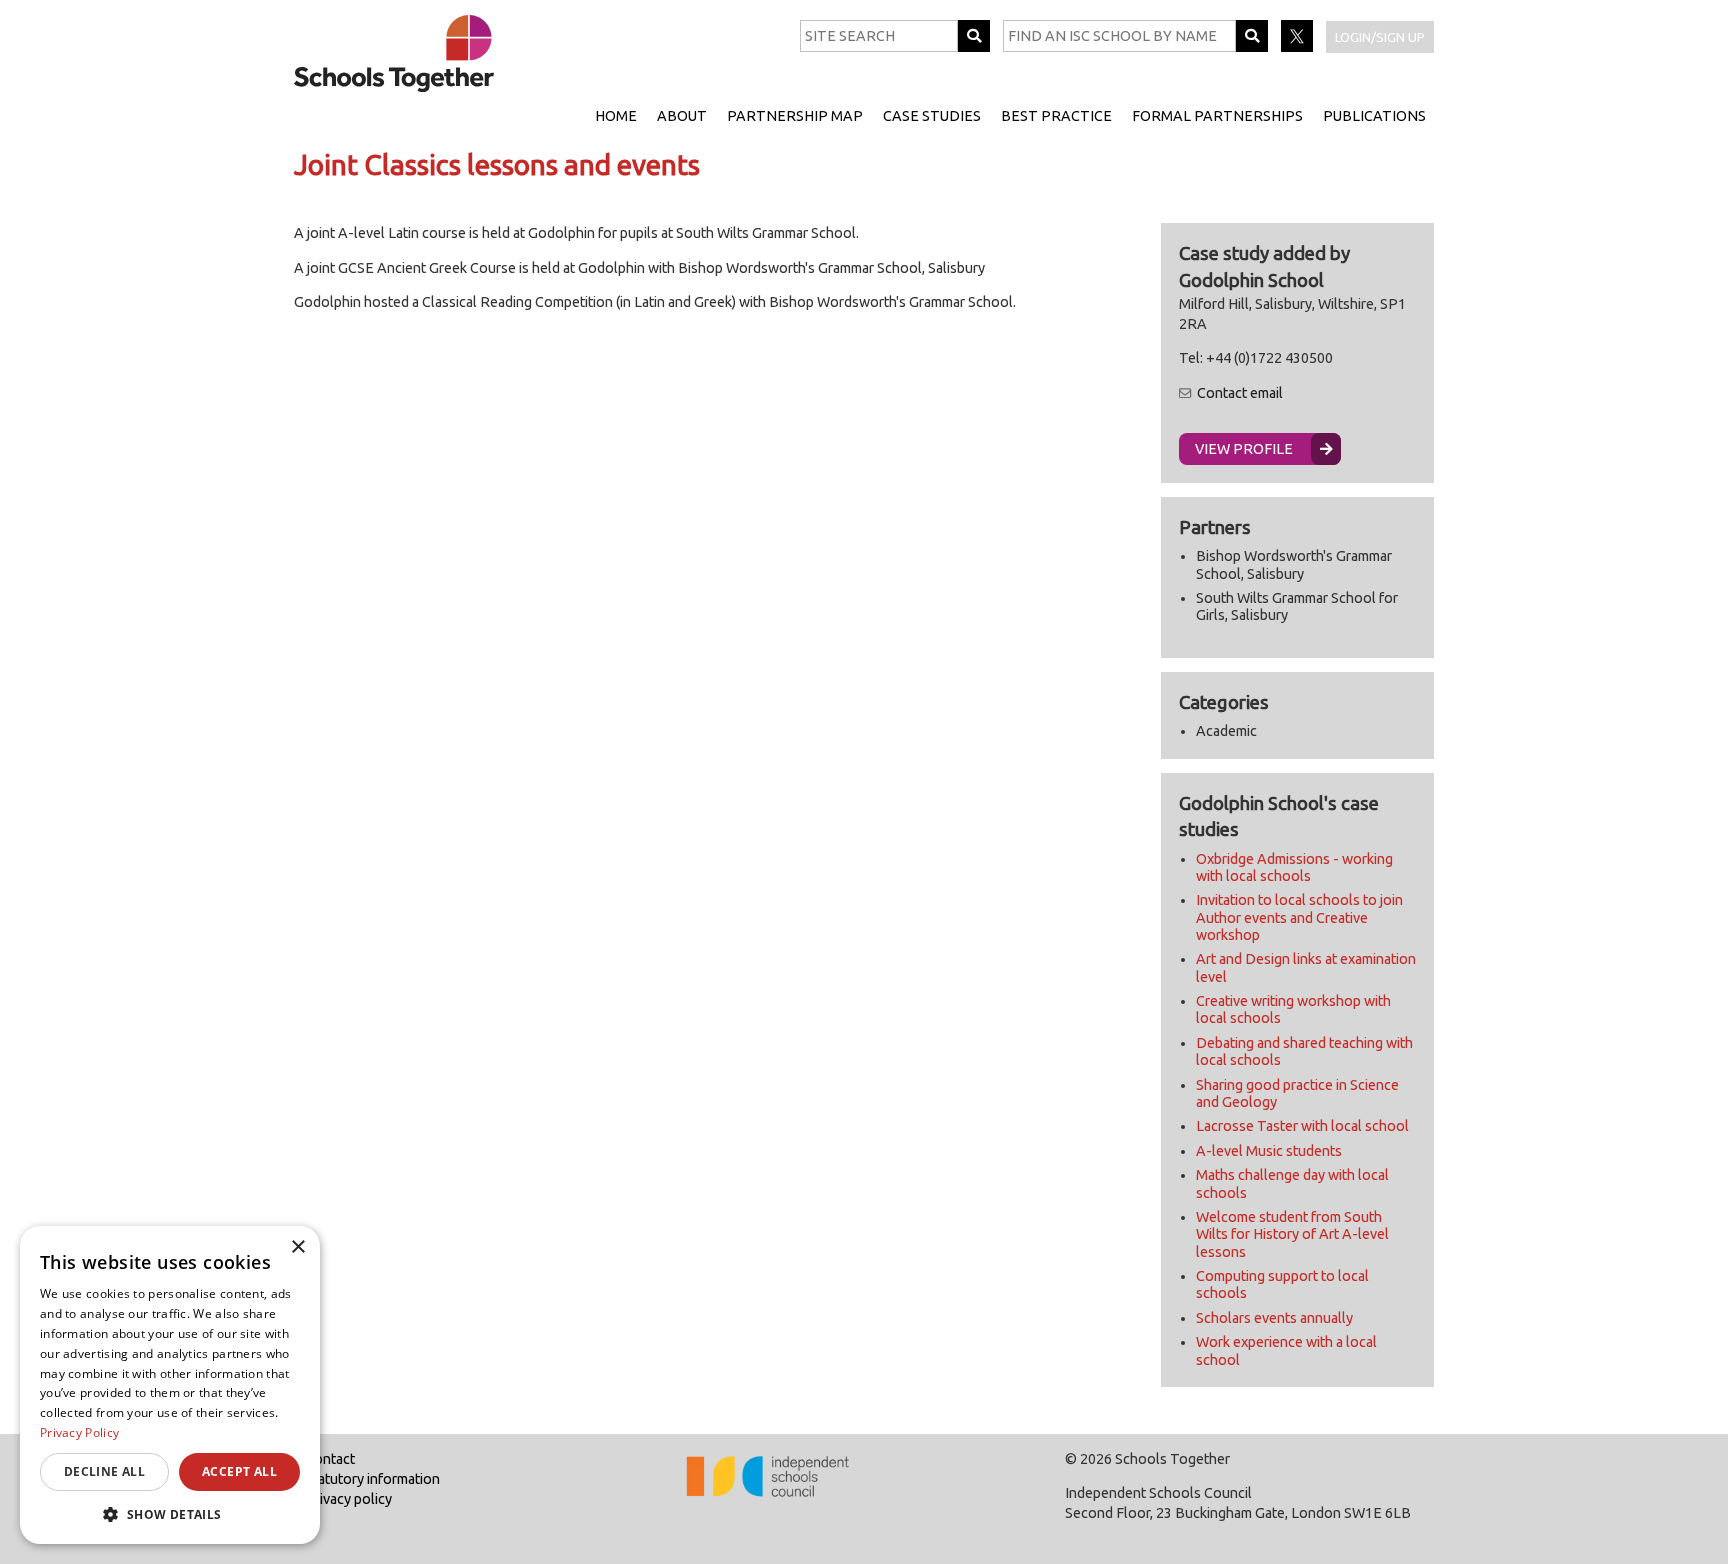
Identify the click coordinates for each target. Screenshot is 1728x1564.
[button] (170, 1514)
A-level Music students (1269, 1151)
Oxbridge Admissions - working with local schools (1294, 867)
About (682, 116)
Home (616, 116)
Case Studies (932, 116)
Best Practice (1056, 116)
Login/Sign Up (1380, 37)
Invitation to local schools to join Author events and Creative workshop (1299, 917)
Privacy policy (348, 1499)
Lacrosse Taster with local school (1302, 1126)
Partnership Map (795, 116)
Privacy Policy (79, 1432)
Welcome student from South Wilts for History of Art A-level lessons (1292, 1234)
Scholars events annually (1274, 1318)
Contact (330, 1459)
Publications (1374, 116)
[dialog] (170, 1385)
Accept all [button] (239, 1471)
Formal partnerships (1217, 116)
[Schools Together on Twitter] (1298, 47)
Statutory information (372, 1479)
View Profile (1244, 449)
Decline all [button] (104, 1471)
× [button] (297, 1247)
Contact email (1240, 393)
